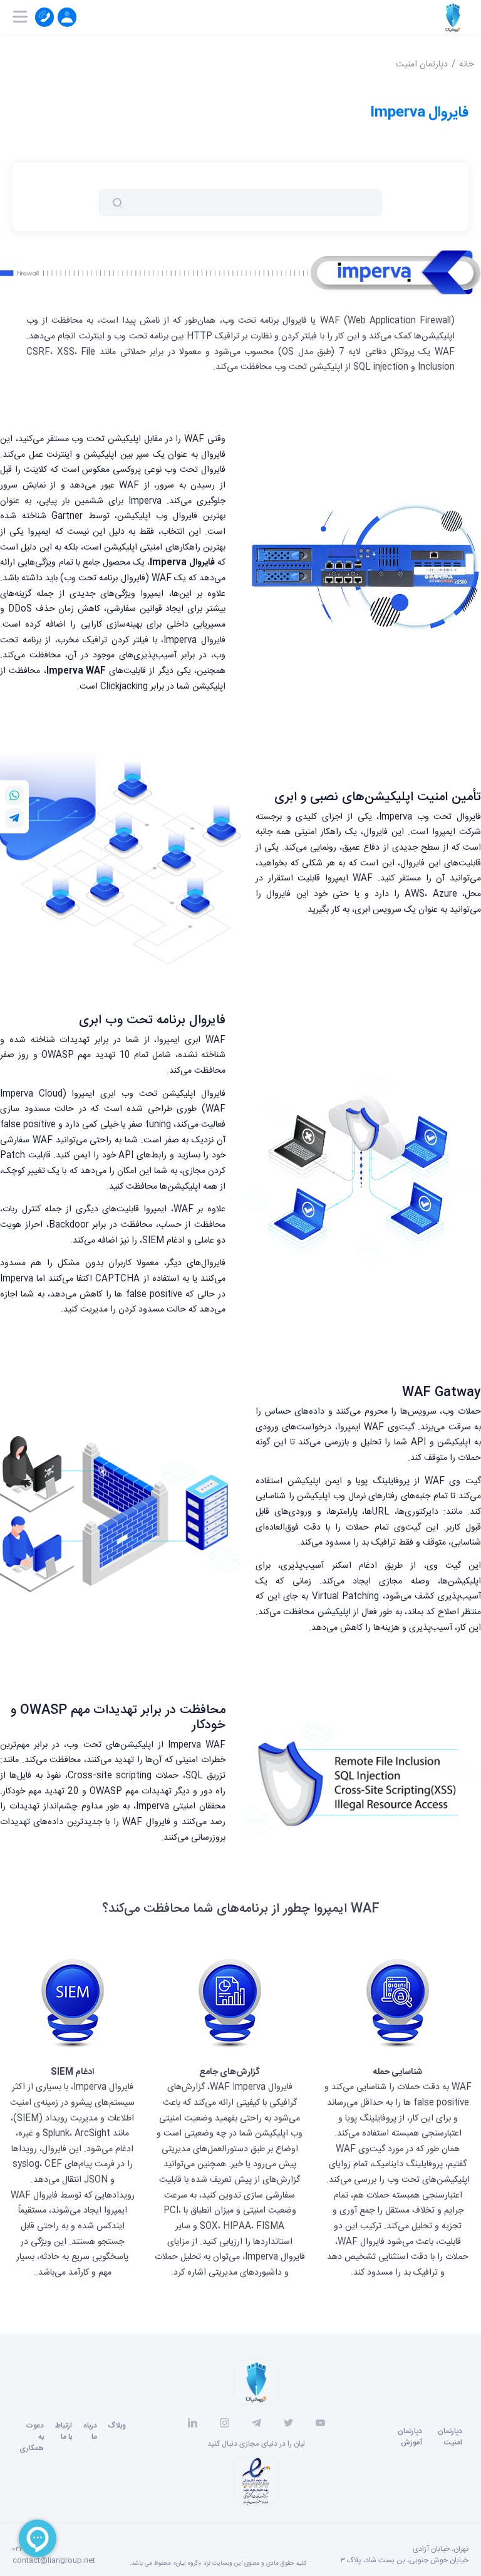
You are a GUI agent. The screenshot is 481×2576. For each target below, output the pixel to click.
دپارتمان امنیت (422, 65)
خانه (466, 65)
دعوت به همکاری (32, 2437)
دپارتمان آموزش (410, 2437)
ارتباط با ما (64, 2431)
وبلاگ (117, 2426)
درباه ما (90, 2431)
